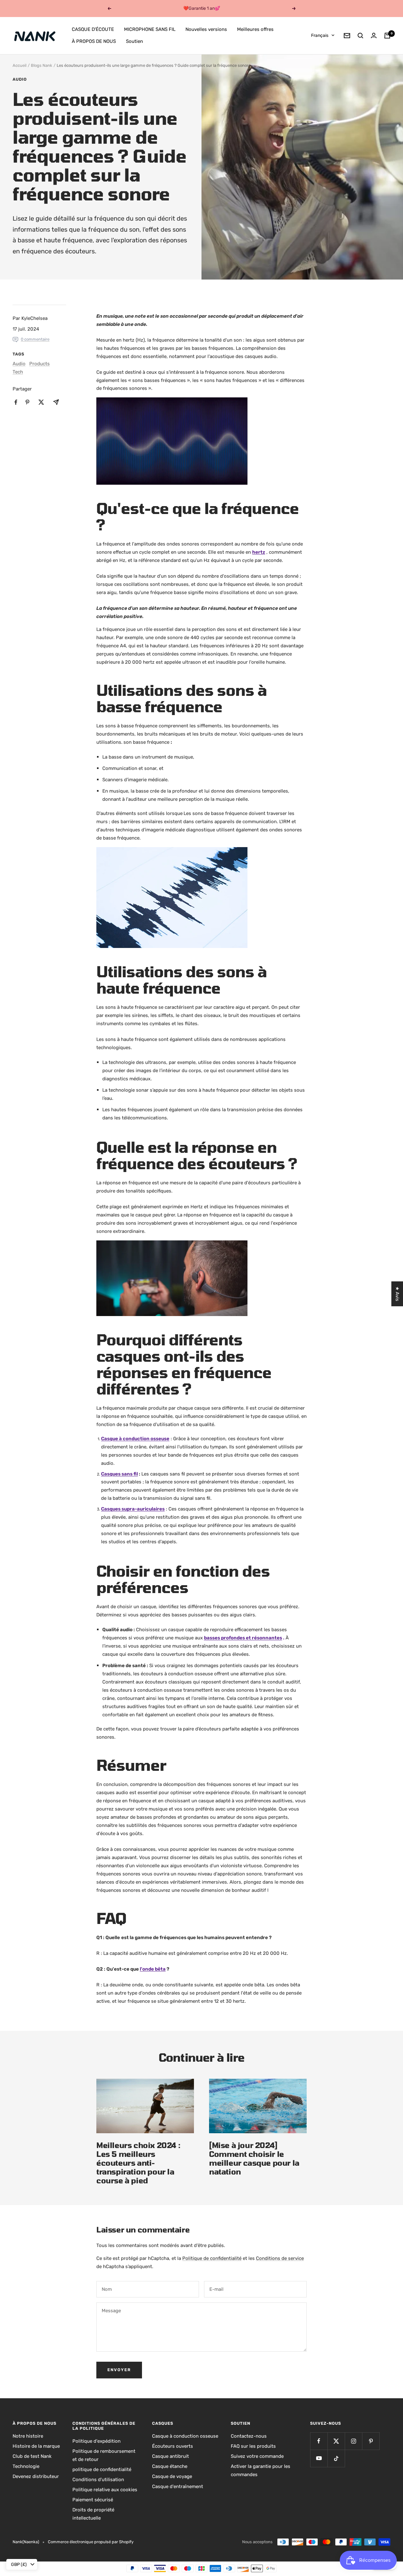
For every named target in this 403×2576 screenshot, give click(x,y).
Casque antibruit (170, 2456)
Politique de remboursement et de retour (104, 2455)
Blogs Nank (42, 65)
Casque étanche (170, 2466)
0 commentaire (35, 339)
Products (40, 364)
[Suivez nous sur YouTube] (319, 2458)
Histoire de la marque (36, 2446)
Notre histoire (28, 2436)
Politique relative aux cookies (105, 2490)
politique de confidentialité (102, 2469)
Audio (20, 79)
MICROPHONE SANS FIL (150, 29)
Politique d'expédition (96, 2441)
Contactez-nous (249, 2436)
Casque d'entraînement (178, 2486)
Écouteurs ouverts (173, 2446)
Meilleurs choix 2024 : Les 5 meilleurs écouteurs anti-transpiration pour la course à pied (138, 2163)
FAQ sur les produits (253, 2446)
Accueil (20, 65)
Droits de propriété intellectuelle (93, 2514)
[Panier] (387, 36)
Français (320, 35)
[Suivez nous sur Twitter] (336, 2441)
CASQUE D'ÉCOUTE (93, 29)
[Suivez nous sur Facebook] (319, 2441)
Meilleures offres (255, 29)
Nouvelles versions (206, 29)
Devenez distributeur (36, 2476)
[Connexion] (374, 35)
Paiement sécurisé (93, 2500)
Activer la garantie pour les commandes (261, 2470)
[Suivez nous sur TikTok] (336, 2458)
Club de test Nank (32, 2456)
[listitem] (16, 402)
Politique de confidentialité (212, 2258)
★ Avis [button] (397, 1294)
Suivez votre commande (257, 2456)
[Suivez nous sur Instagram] (353, 2441)
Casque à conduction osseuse (185, 2436)
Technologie (26, 2466)
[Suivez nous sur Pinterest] (371, 2441)
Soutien (134, 41)
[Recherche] (360, 36)
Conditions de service (280, 2258)
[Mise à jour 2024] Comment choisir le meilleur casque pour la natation (254, 2158)
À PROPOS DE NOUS (94, 41)
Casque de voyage (172, 2476)
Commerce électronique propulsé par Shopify (91, 2542)
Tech (18, 372)
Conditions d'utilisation (98, 2480)
